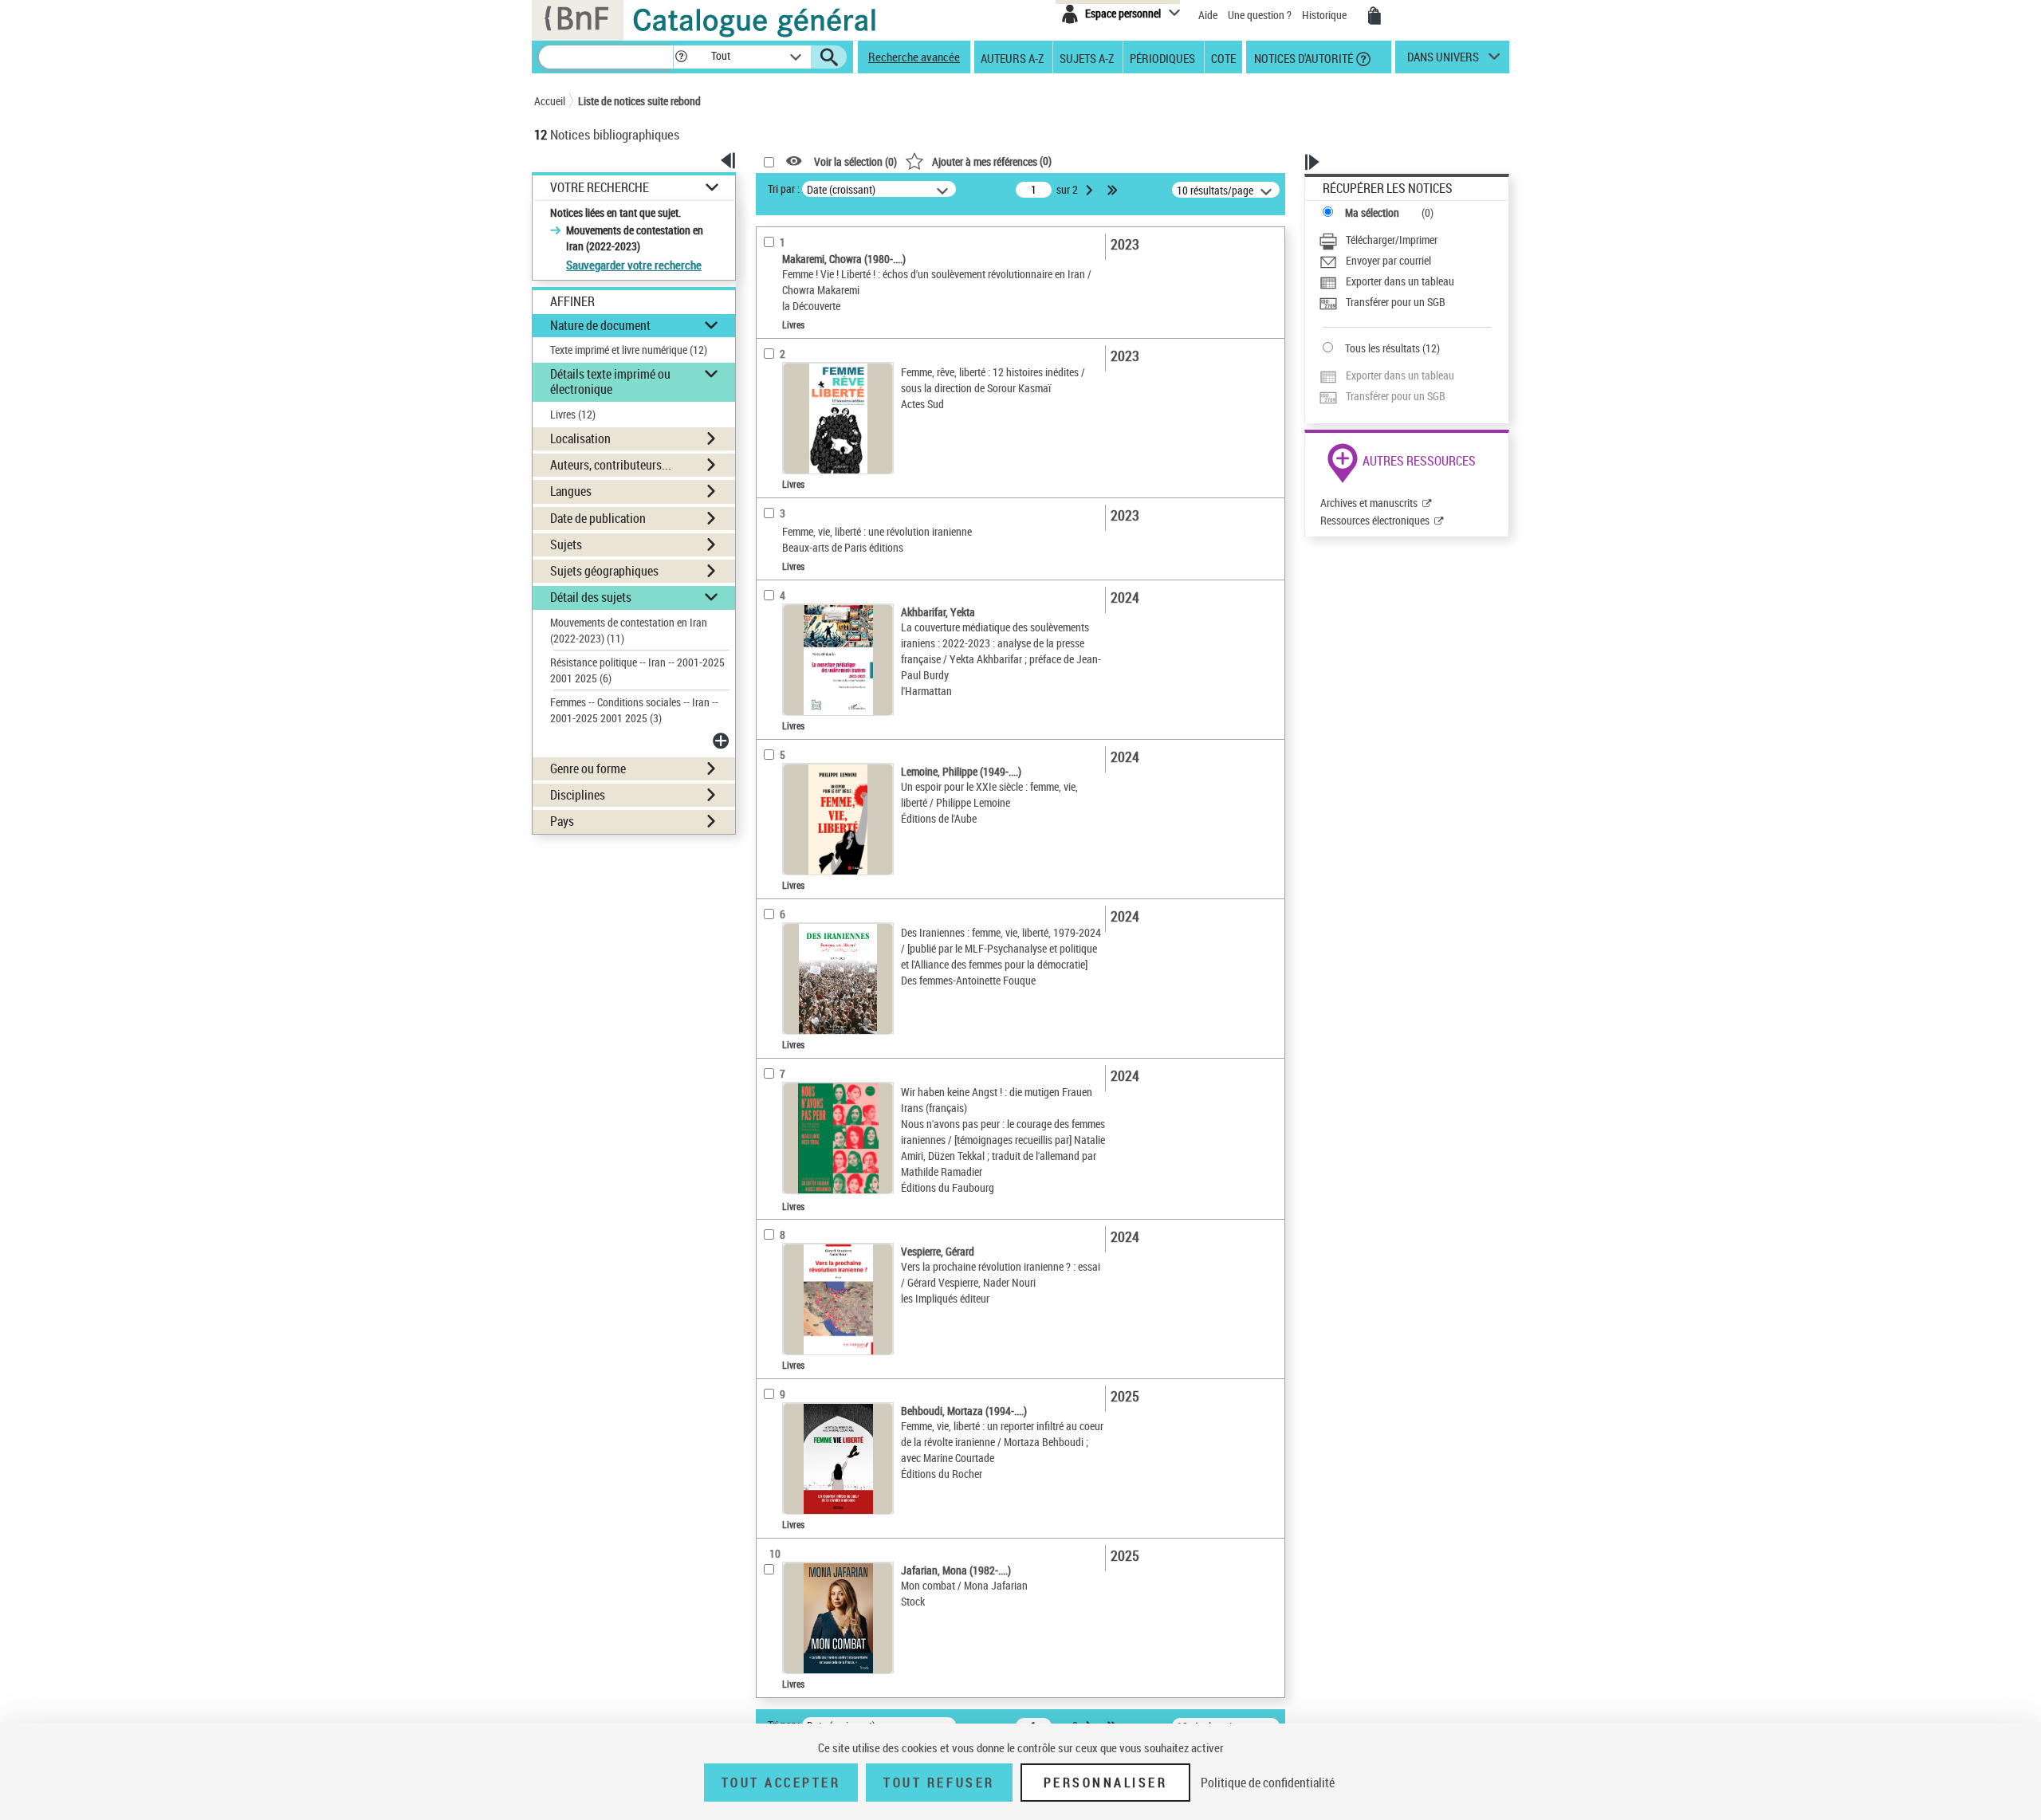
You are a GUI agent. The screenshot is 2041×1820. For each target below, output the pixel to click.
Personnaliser (1106, 1783)
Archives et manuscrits (1369, 503)
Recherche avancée (914, 57)
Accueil (550, 101)
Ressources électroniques (1375, 520)
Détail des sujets (591, 597)
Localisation (580, 438)
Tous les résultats (1382, 348)
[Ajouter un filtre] (722, 741)
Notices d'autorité (1302, 57)
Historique (1325, 15)
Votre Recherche (600, 188)
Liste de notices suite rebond (639, 101)
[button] (681, 57)
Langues (571, 491)
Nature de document (600, 325)
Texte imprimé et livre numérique (629, 350)
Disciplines (578, 795)
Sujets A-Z (1087, 57)
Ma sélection (1372, 212)
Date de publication (598, 518)
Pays (562, 821)
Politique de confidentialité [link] (1268, 1783)
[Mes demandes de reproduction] (1374, 16)
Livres (573, 414)
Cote (1223, 57)
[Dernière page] (1114, 190)
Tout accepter (781, 1783)
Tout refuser (939, 1783)
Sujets (566, 544)
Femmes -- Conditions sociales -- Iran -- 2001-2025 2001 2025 (634, 710)
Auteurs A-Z (1012, 57)
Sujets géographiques (604, 571)
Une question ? (1261, 15)
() (992, 161)
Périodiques (1162, 57)
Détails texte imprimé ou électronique (610, 381)
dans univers (1443, 61)
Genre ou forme (588, 768)
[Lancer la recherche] (829, 57)
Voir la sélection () (855, 161)
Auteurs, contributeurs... (611, 465)
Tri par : (784, 189)
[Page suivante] (1091, 190)
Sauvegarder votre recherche (634, 265)
